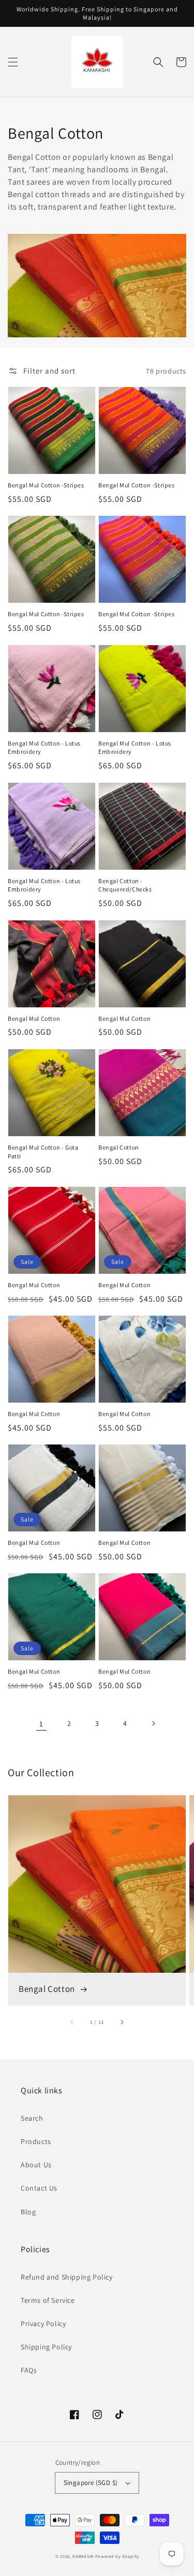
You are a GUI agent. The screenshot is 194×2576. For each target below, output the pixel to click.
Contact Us (39, 2188)
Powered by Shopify (117, 2556)
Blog (28, 2212)
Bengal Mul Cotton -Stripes (46, 485)
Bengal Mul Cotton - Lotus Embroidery (44, 748)
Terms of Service (48, 2300)
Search (32, 2118)
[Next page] (153, 1723)
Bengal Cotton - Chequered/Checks (125, 885)
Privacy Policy (43, 2324)
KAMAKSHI (84, 2556)
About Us (36, 2165)
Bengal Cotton (119, 1147)
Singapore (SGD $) (91, 2483)
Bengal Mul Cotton (34, 1018)
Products (36, 2141)
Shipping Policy (46, 2347)
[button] (13, 62)
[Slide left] (72, 2022)
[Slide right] (122, 2022)
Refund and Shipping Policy (67, 2277)
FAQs (29, 2370)
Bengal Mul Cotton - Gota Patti (43, 1152)
